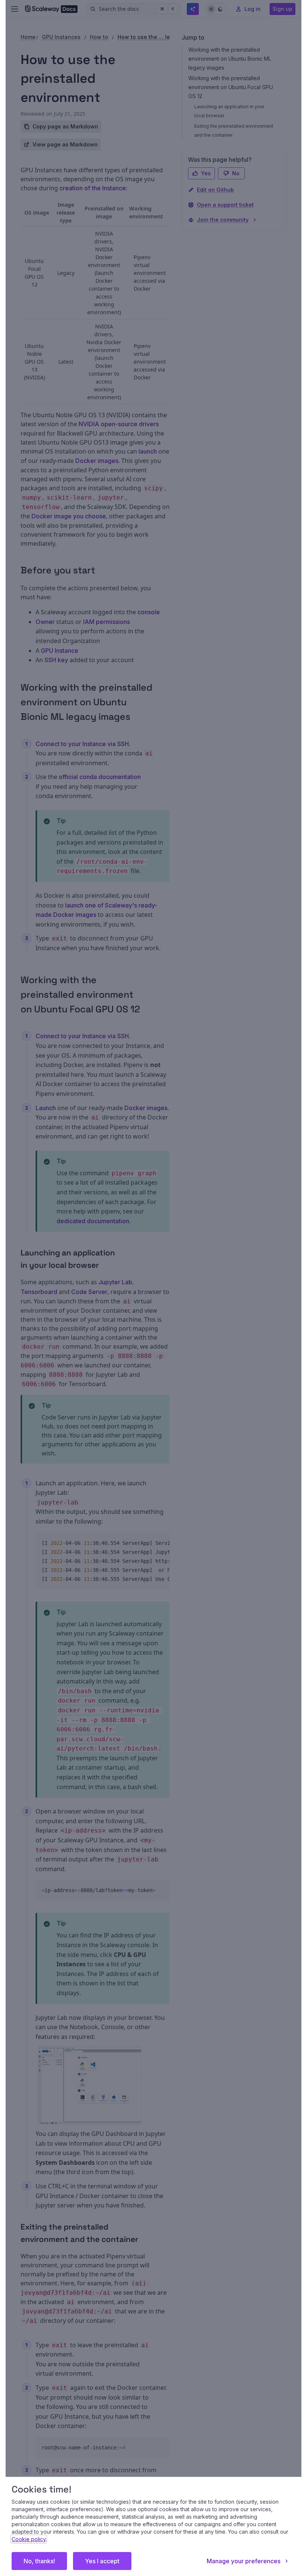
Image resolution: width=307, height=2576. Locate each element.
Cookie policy (29, 2539)
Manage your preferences (244, 2561)
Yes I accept (102, 2561)
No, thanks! (39, 2561)
